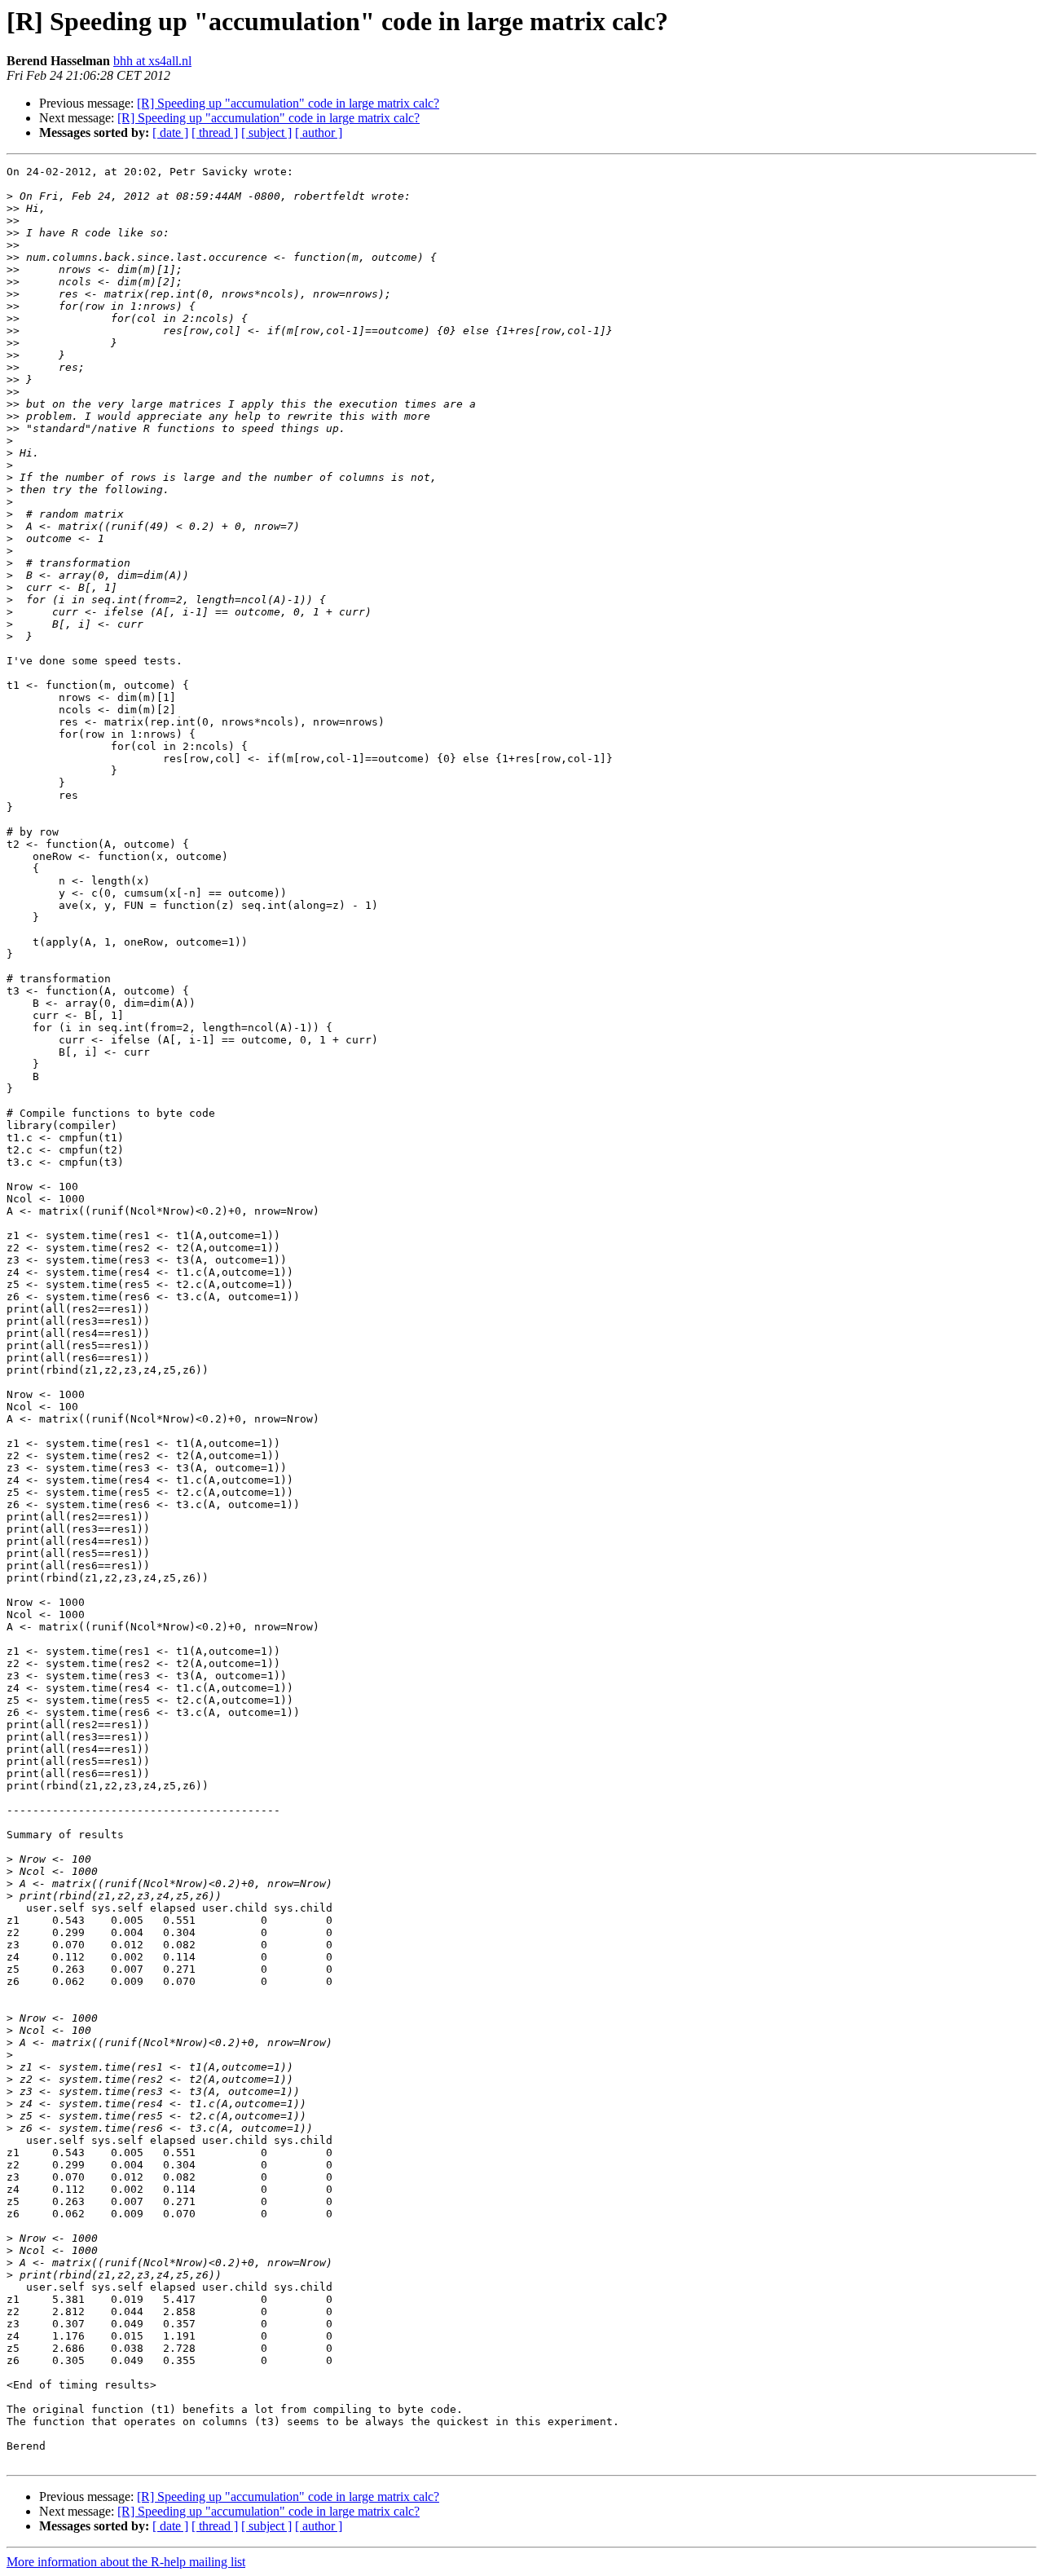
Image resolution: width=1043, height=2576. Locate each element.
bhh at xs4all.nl (152, 61)
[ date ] (170, 132)
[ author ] (319, 132)
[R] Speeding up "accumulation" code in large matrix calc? (288, 103)
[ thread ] (215, 132)
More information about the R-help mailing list (126, 2562)
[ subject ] (266, 132)
